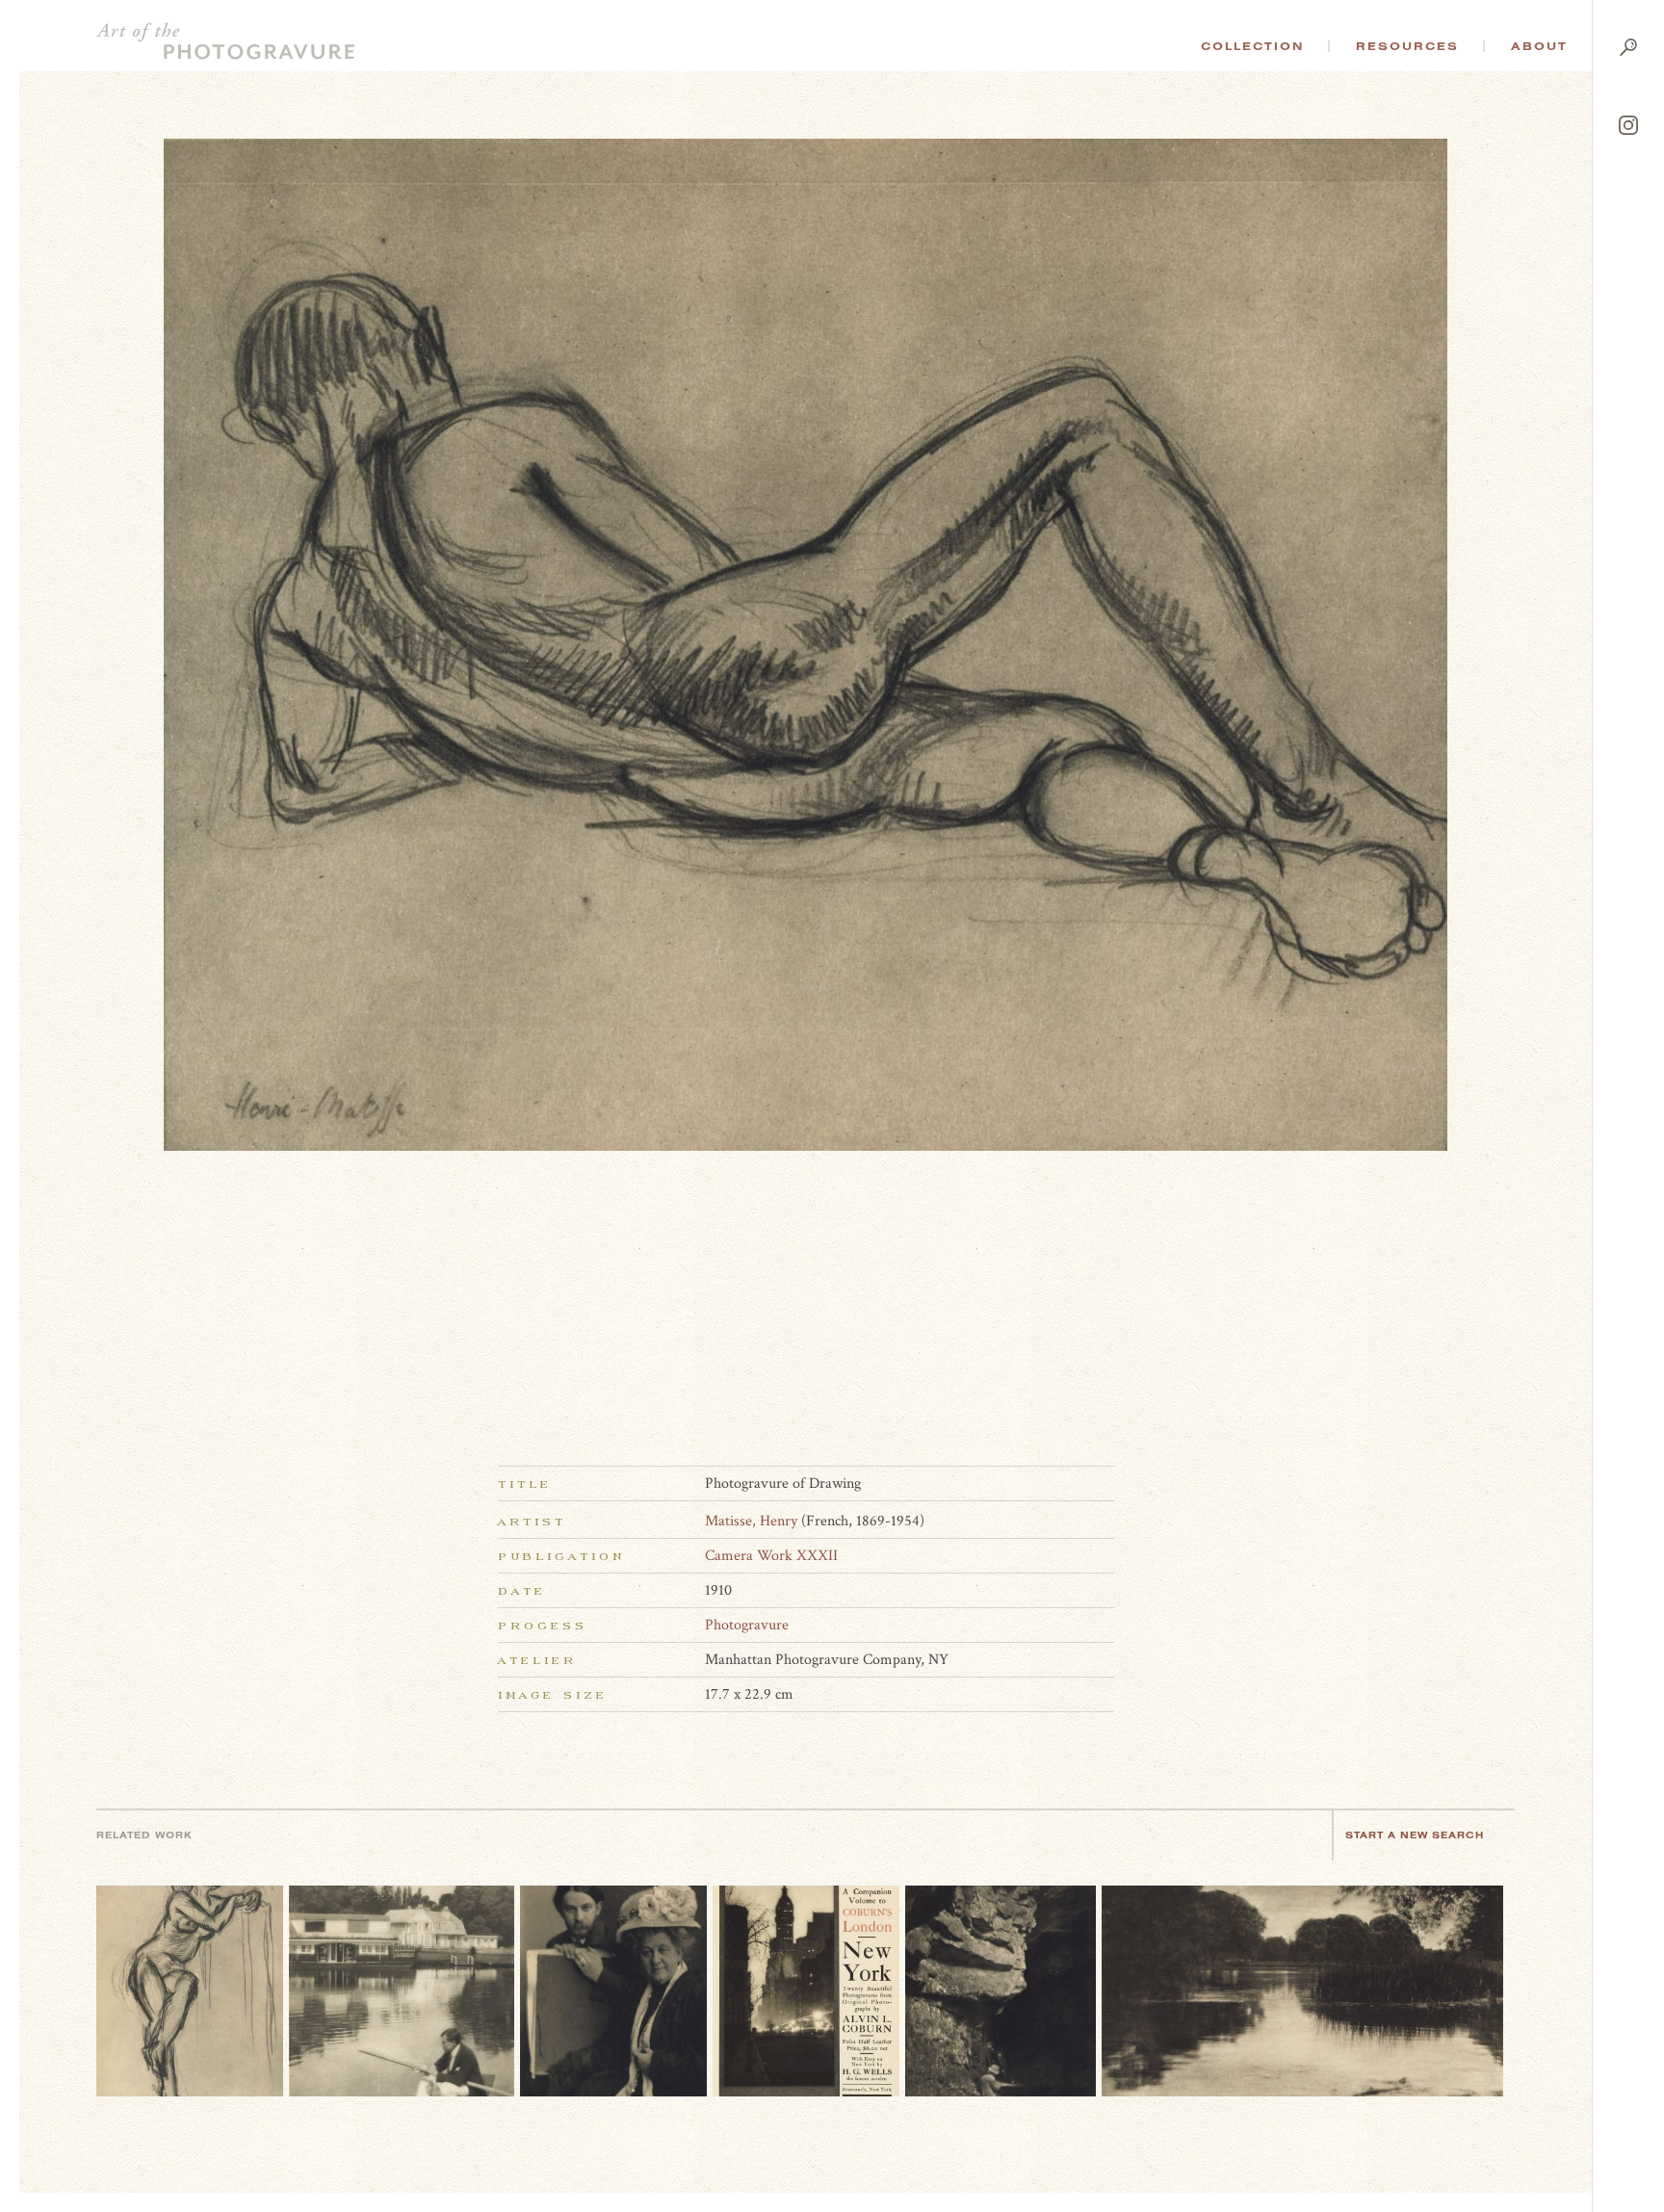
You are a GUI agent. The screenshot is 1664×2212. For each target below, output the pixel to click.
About (1539, 46)
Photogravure (747, 1625)
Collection (1252, 46)
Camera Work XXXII (771, 1556)
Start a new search (1415, 1835)
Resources (1407, 46)
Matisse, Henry (751, 1521)
